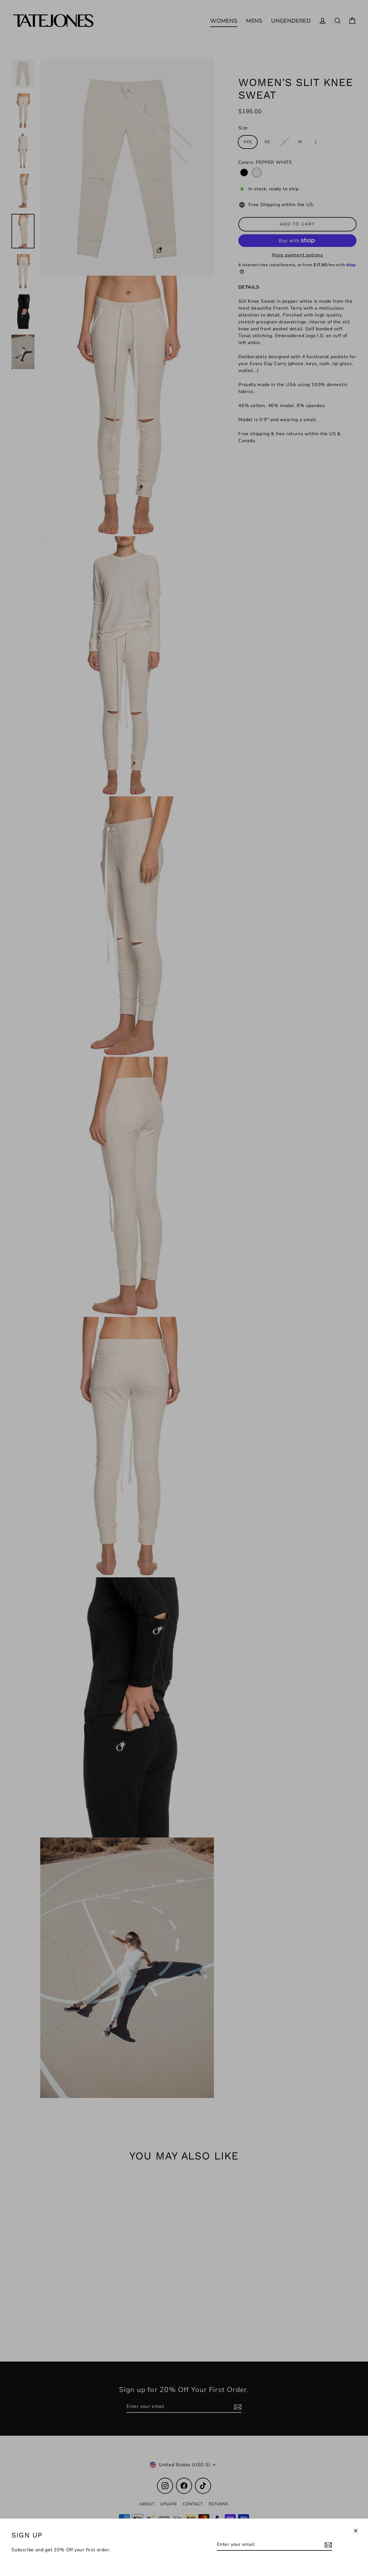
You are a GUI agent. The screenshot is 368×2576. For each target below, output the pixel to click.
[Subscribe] (327, 2545)
